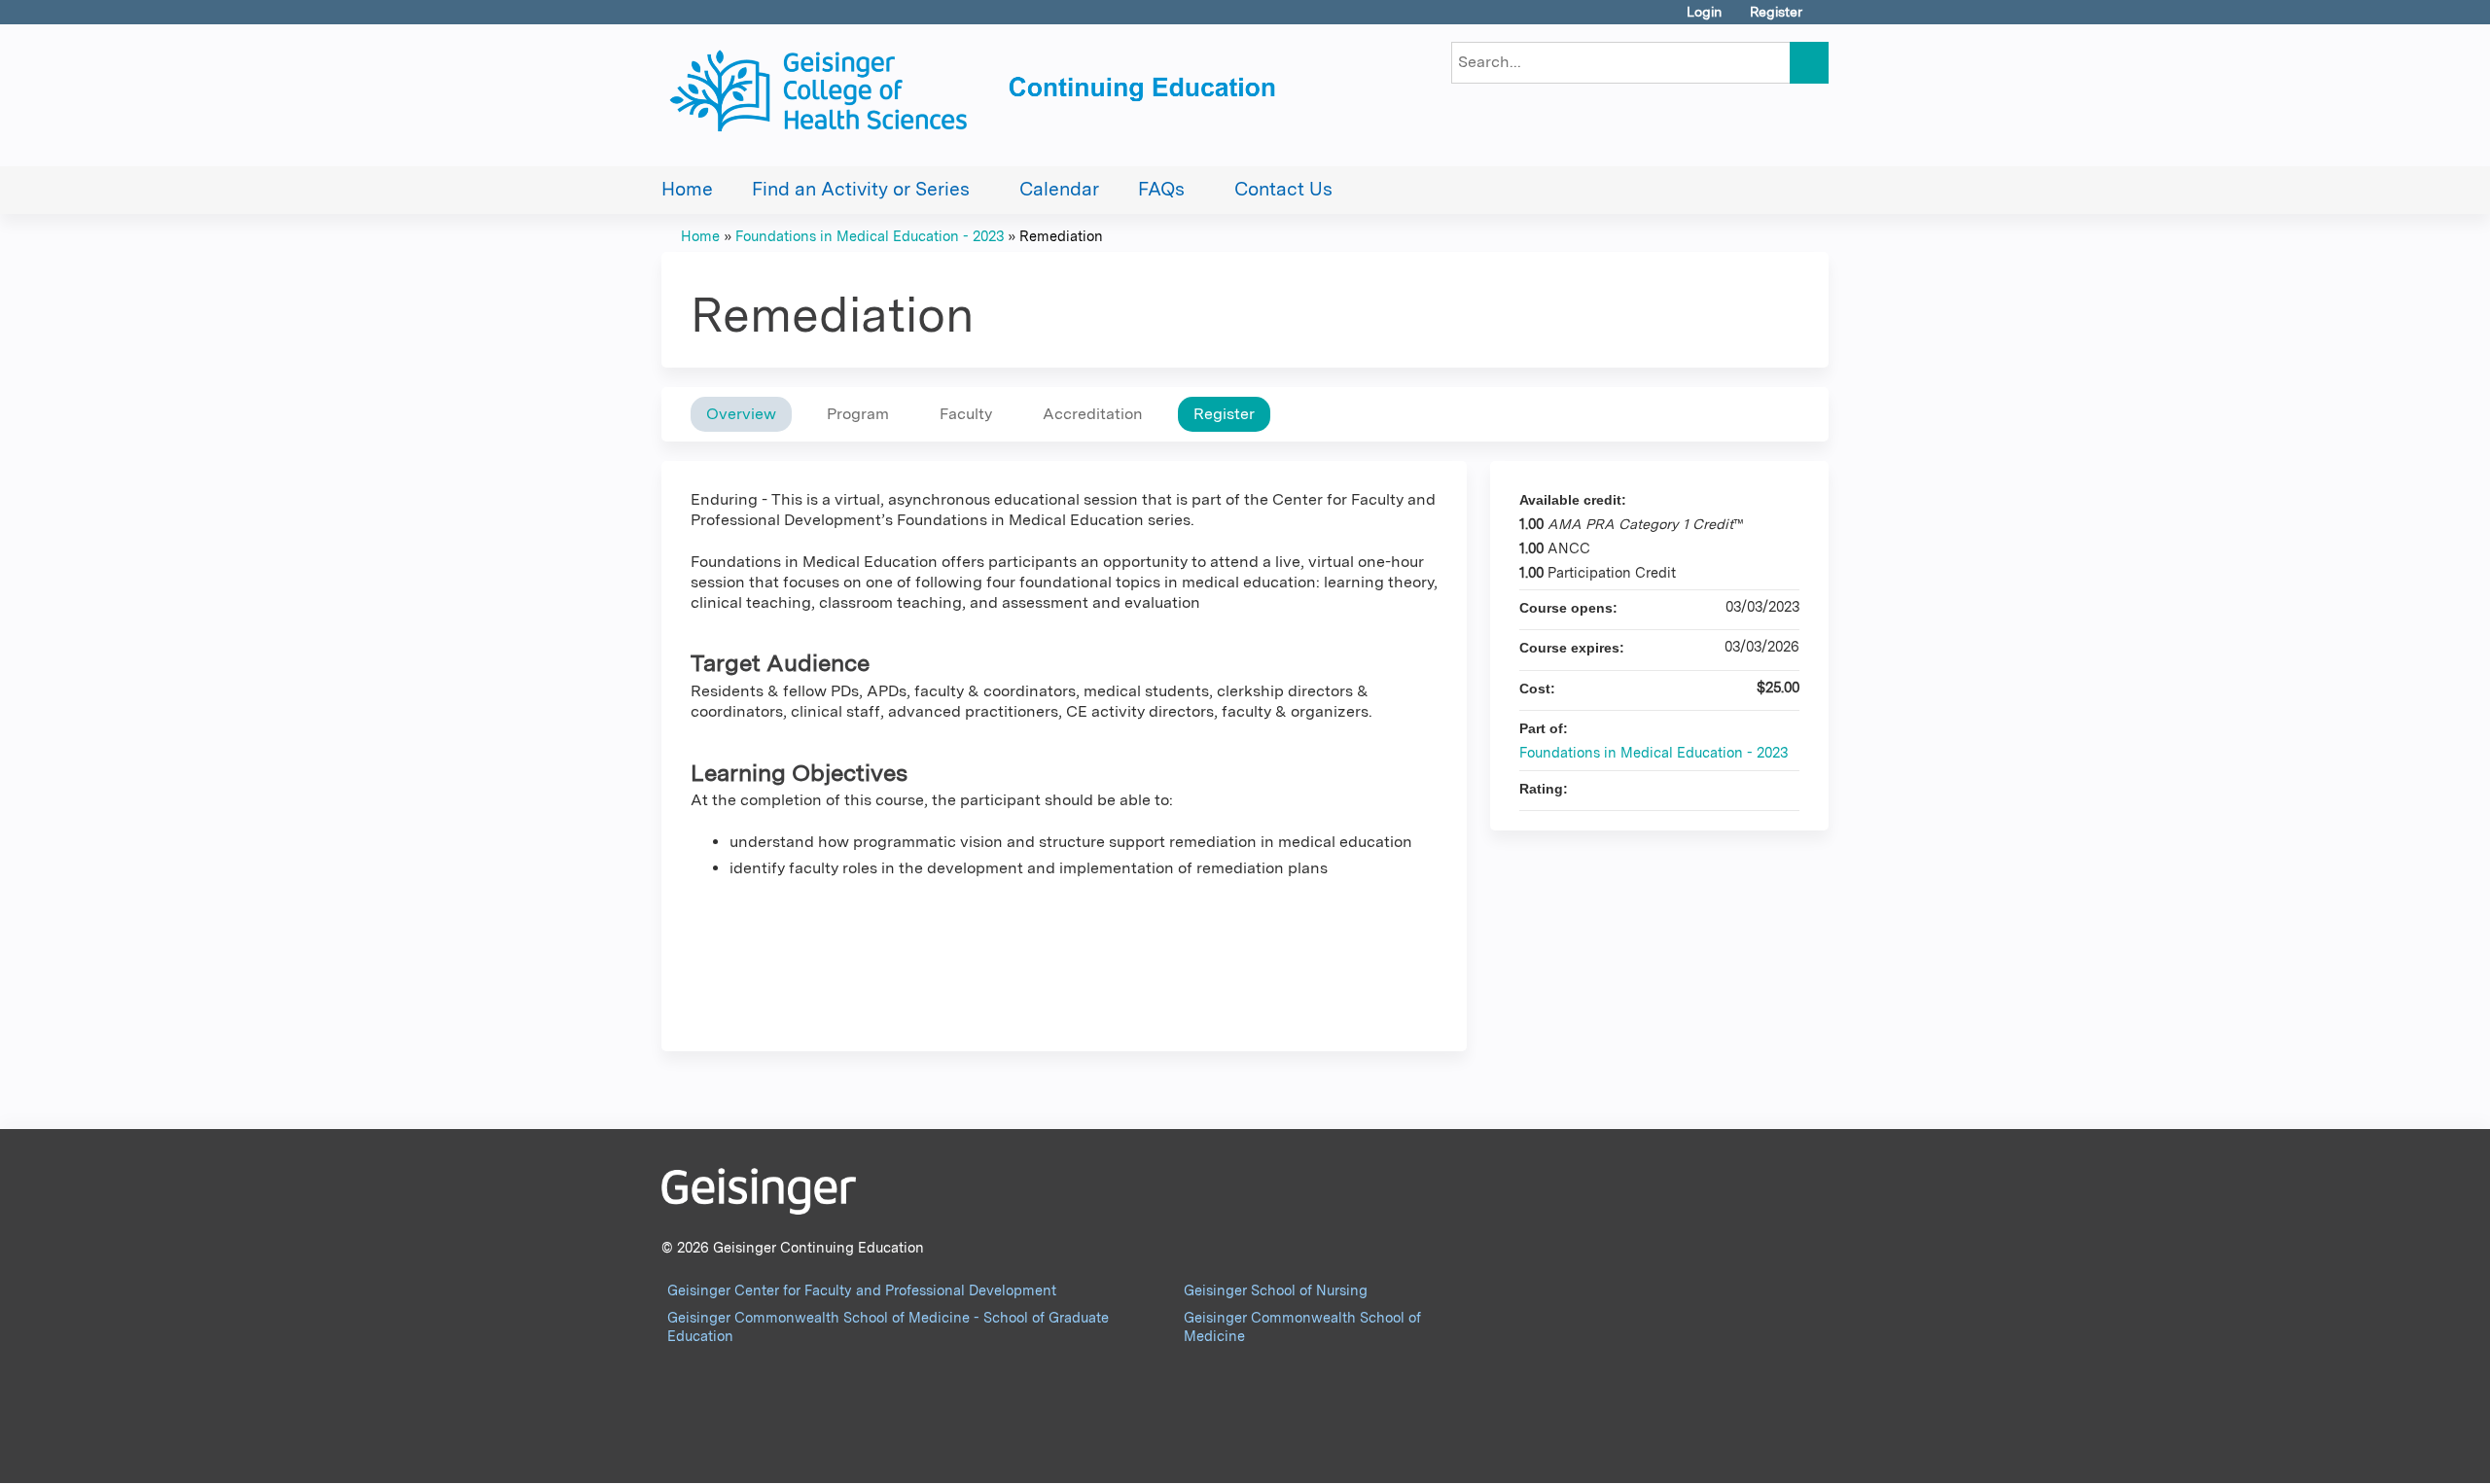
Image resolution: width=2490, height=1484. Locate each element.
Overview (741, 414)
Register (1776, 12)
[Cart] (1823, 19)
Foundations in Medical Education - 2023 (870, 236)
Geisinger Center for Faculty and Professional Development (862, 1290)
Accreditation (1093, 414)
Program (858, 414)
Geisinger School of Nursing (1276, 1290)
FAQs (1161, 189)
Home (687, 189)
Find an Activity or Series (861, 189)
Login (1704, 12)
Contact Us (1283, 189)
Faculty (966, 414)
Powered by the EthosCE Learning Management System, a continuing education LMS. (1760, 1451)
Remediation (1061, 236)
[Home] (978, 95)
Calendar (1059, 189)
